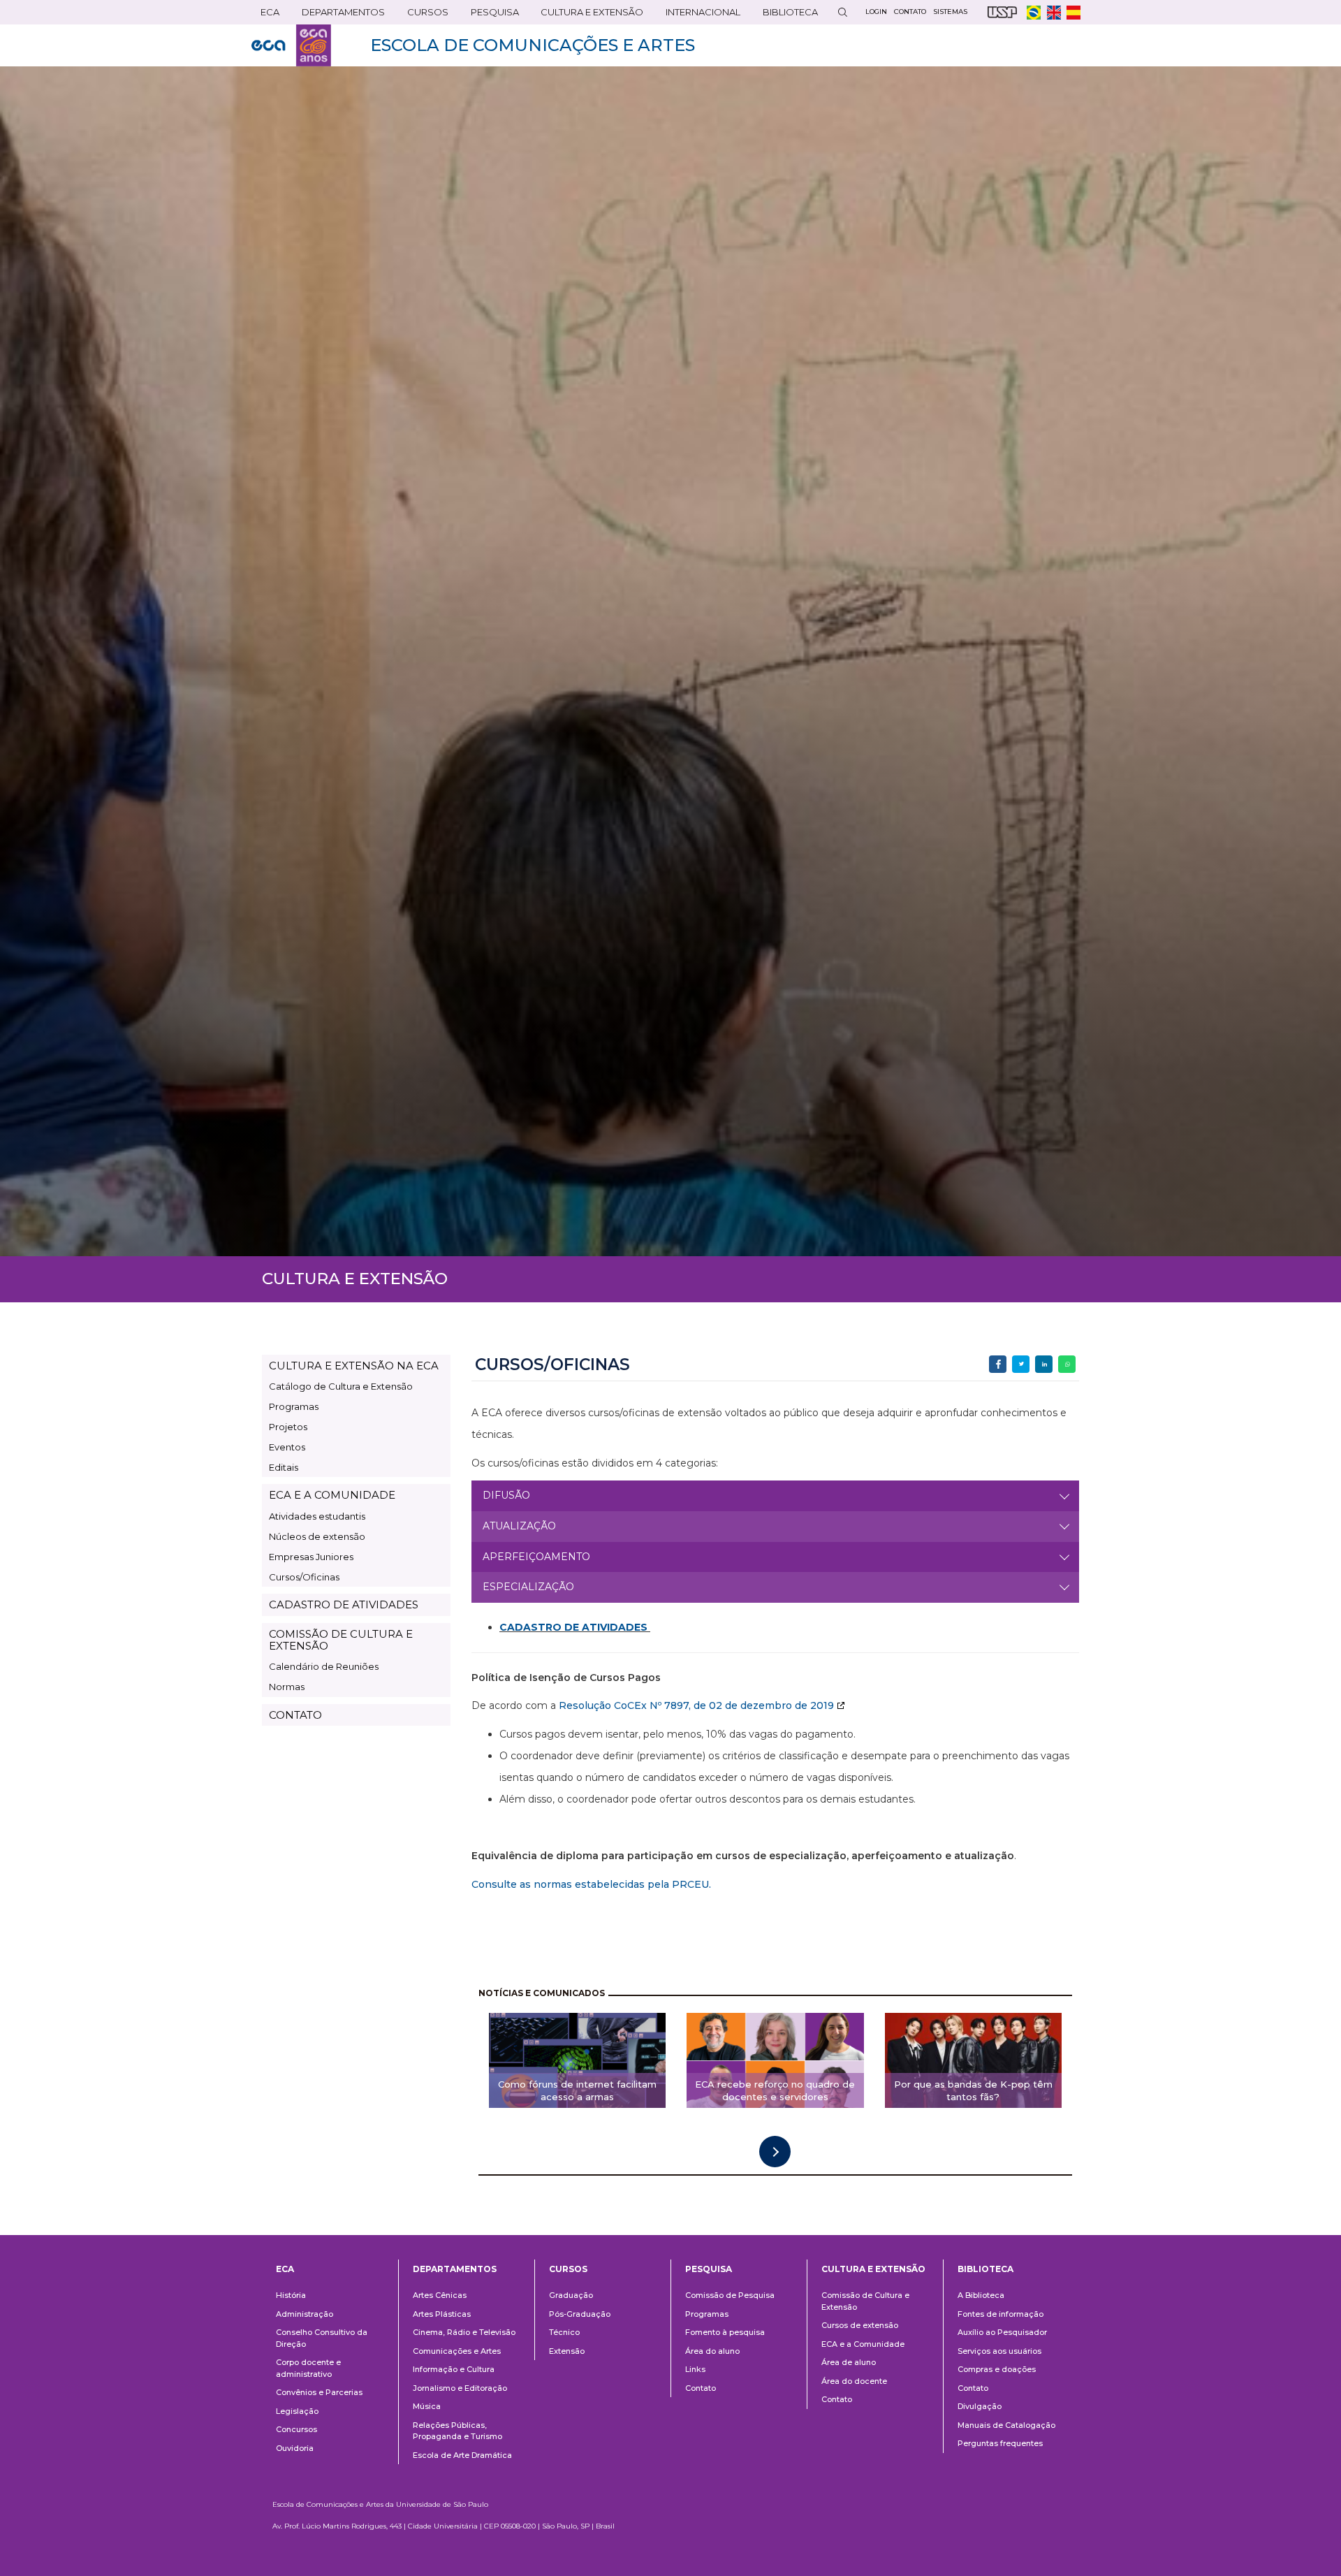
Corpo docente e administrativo (308, 2368)
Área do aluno (712, 2351)
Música (427, 2406)
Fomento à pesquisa (725, 2332)
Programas (294, 1406)
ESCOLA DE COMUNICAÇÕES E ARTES (533, 45)
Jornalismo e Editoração (460, 2388)
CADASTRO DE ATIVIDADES (344, 1604)
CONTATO (295, 1715)
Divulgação (980, 2406)
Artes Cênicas (440, 2295)
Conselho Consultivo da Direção (322, 2338)
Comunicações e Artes (457, 2351)
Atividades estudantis (317, 1516)
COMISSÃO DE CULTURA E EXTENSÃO (341, 1640)
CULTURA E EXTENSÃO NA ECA (354, 1366)
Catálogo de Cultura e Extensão (341, 1386)
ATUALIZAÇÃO (519, 1526)
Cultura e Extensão (587, 15)
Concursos (296, 2429)
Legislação (297, 2411)
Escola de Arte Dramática (462, 2455)
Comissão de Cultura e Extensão (865, 2301)
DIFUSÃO (506, 1495)
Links (695, 2369)
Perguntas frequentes (1000, 2443)
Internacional (698, 15)
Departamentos (455, 2269)
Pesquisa (490, 15)
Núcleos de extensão (317, 1536)
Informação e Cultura (454, 2369)
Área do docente (854, 2381)
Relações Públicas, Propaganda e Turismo (457, 2431)
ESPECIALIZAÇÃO (528, 1587)
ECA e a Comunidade (863, 2344)
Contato (701, 2388)
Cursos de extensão (860, 2325)
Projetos (288, 1427)
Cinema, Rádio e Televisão (464, 2332)
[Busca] (842, 12)
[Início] (291, 45)
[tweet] (1021, 1364)
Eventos (287, 1447)
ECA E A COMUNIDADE (332, 1495)
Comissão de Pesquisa (730, 2295)
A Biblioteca (981, 2295)
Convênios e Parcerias (319, 2392)
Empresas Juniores (311, 1557)
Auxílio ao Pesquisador (1002, 2332)
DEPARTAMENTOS (339, 15)
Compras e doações (997, 2369)
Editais (284, 1467)
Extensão (567, 2351)
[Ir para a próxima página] (775, 2152)
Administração (305, 2314)
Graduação (571, 2295)
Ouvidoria (295, 2448)
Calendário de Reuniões (324, 1666)
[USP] (1002, 12)
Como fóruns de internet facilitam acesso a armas (577, 2091)
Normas (287, 1687)
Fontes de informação (1001, 2314)
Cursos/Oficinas (304, 1577)
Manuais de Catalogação (1006, 2425)
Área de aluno (849, 2362)
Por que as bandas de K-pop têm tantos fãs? (973, 2091)
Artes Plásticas (442, 2314)
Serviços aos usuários (999, 2351)
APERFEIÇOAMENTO (536, 1557)
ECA (265, 15)
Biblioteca (786, 15)
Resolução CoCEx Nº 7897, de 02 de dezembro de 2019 (696, 1705)
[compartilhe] (998, 1364)
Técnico (564, 2332)
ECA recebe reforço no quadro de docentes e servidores (775, 2091)
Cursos (423, 15)
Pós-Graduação (580, 2314)
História (291, 2295)
